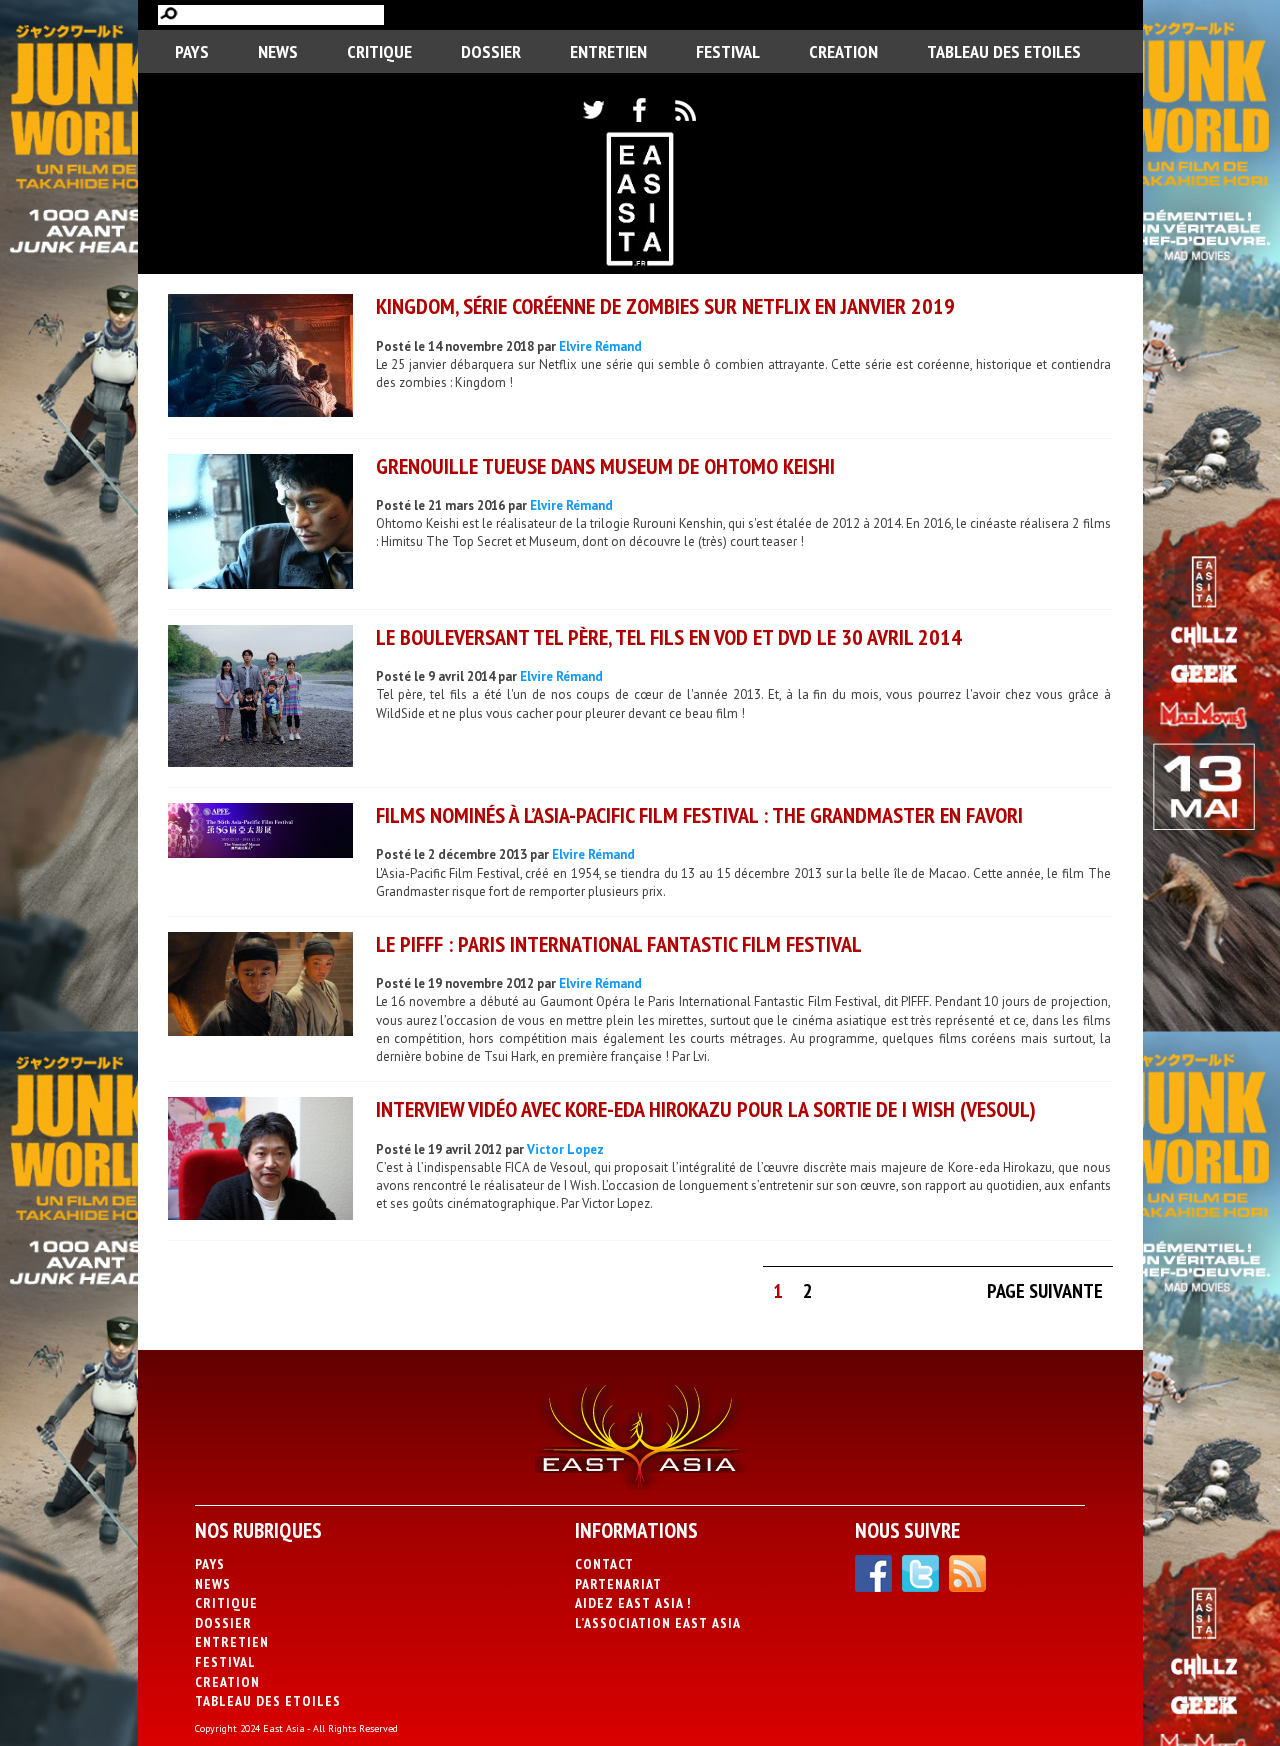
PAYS (192, 51)
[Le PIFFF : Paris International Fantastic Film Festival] (260, 986)
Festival (728, 51)
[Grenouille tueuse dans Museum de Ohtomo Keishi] (260, 524)
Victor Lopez (565, 1149)
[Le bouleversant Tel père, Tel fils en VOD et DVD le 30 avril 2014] (260, 698)
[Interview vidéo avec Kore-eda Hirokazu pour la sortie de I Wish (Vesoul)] (260, 1161)
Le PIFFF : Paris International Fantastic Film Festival (619, 944)
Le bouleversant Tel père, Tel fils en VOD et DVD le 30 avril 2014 (669, 637)
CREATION (843, 51)
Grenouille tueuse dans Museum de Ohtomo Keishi (605, 466)
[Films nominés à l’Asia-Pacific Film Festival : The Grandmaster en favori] (260, 833)
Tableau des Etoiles (1004, 51)
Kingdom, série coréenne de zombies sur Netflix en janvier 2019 (665, 306)
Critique (379, 51)
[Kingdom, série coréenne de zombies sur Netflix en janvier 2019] (260, 358)
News (278, 51)
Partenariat (618, 1584)
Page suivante (1045, 1291)
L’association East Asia (658, 1623)
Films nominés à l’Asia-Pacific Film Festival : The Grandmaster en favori (699, 815)
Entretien (608, 51)
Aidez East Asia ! (633, 1603)
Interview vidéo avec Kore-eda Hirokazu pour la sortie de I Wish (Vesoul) (706, 1109)
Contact (604, 1564)
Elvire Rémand (600, 346)
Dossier (491, 51)
